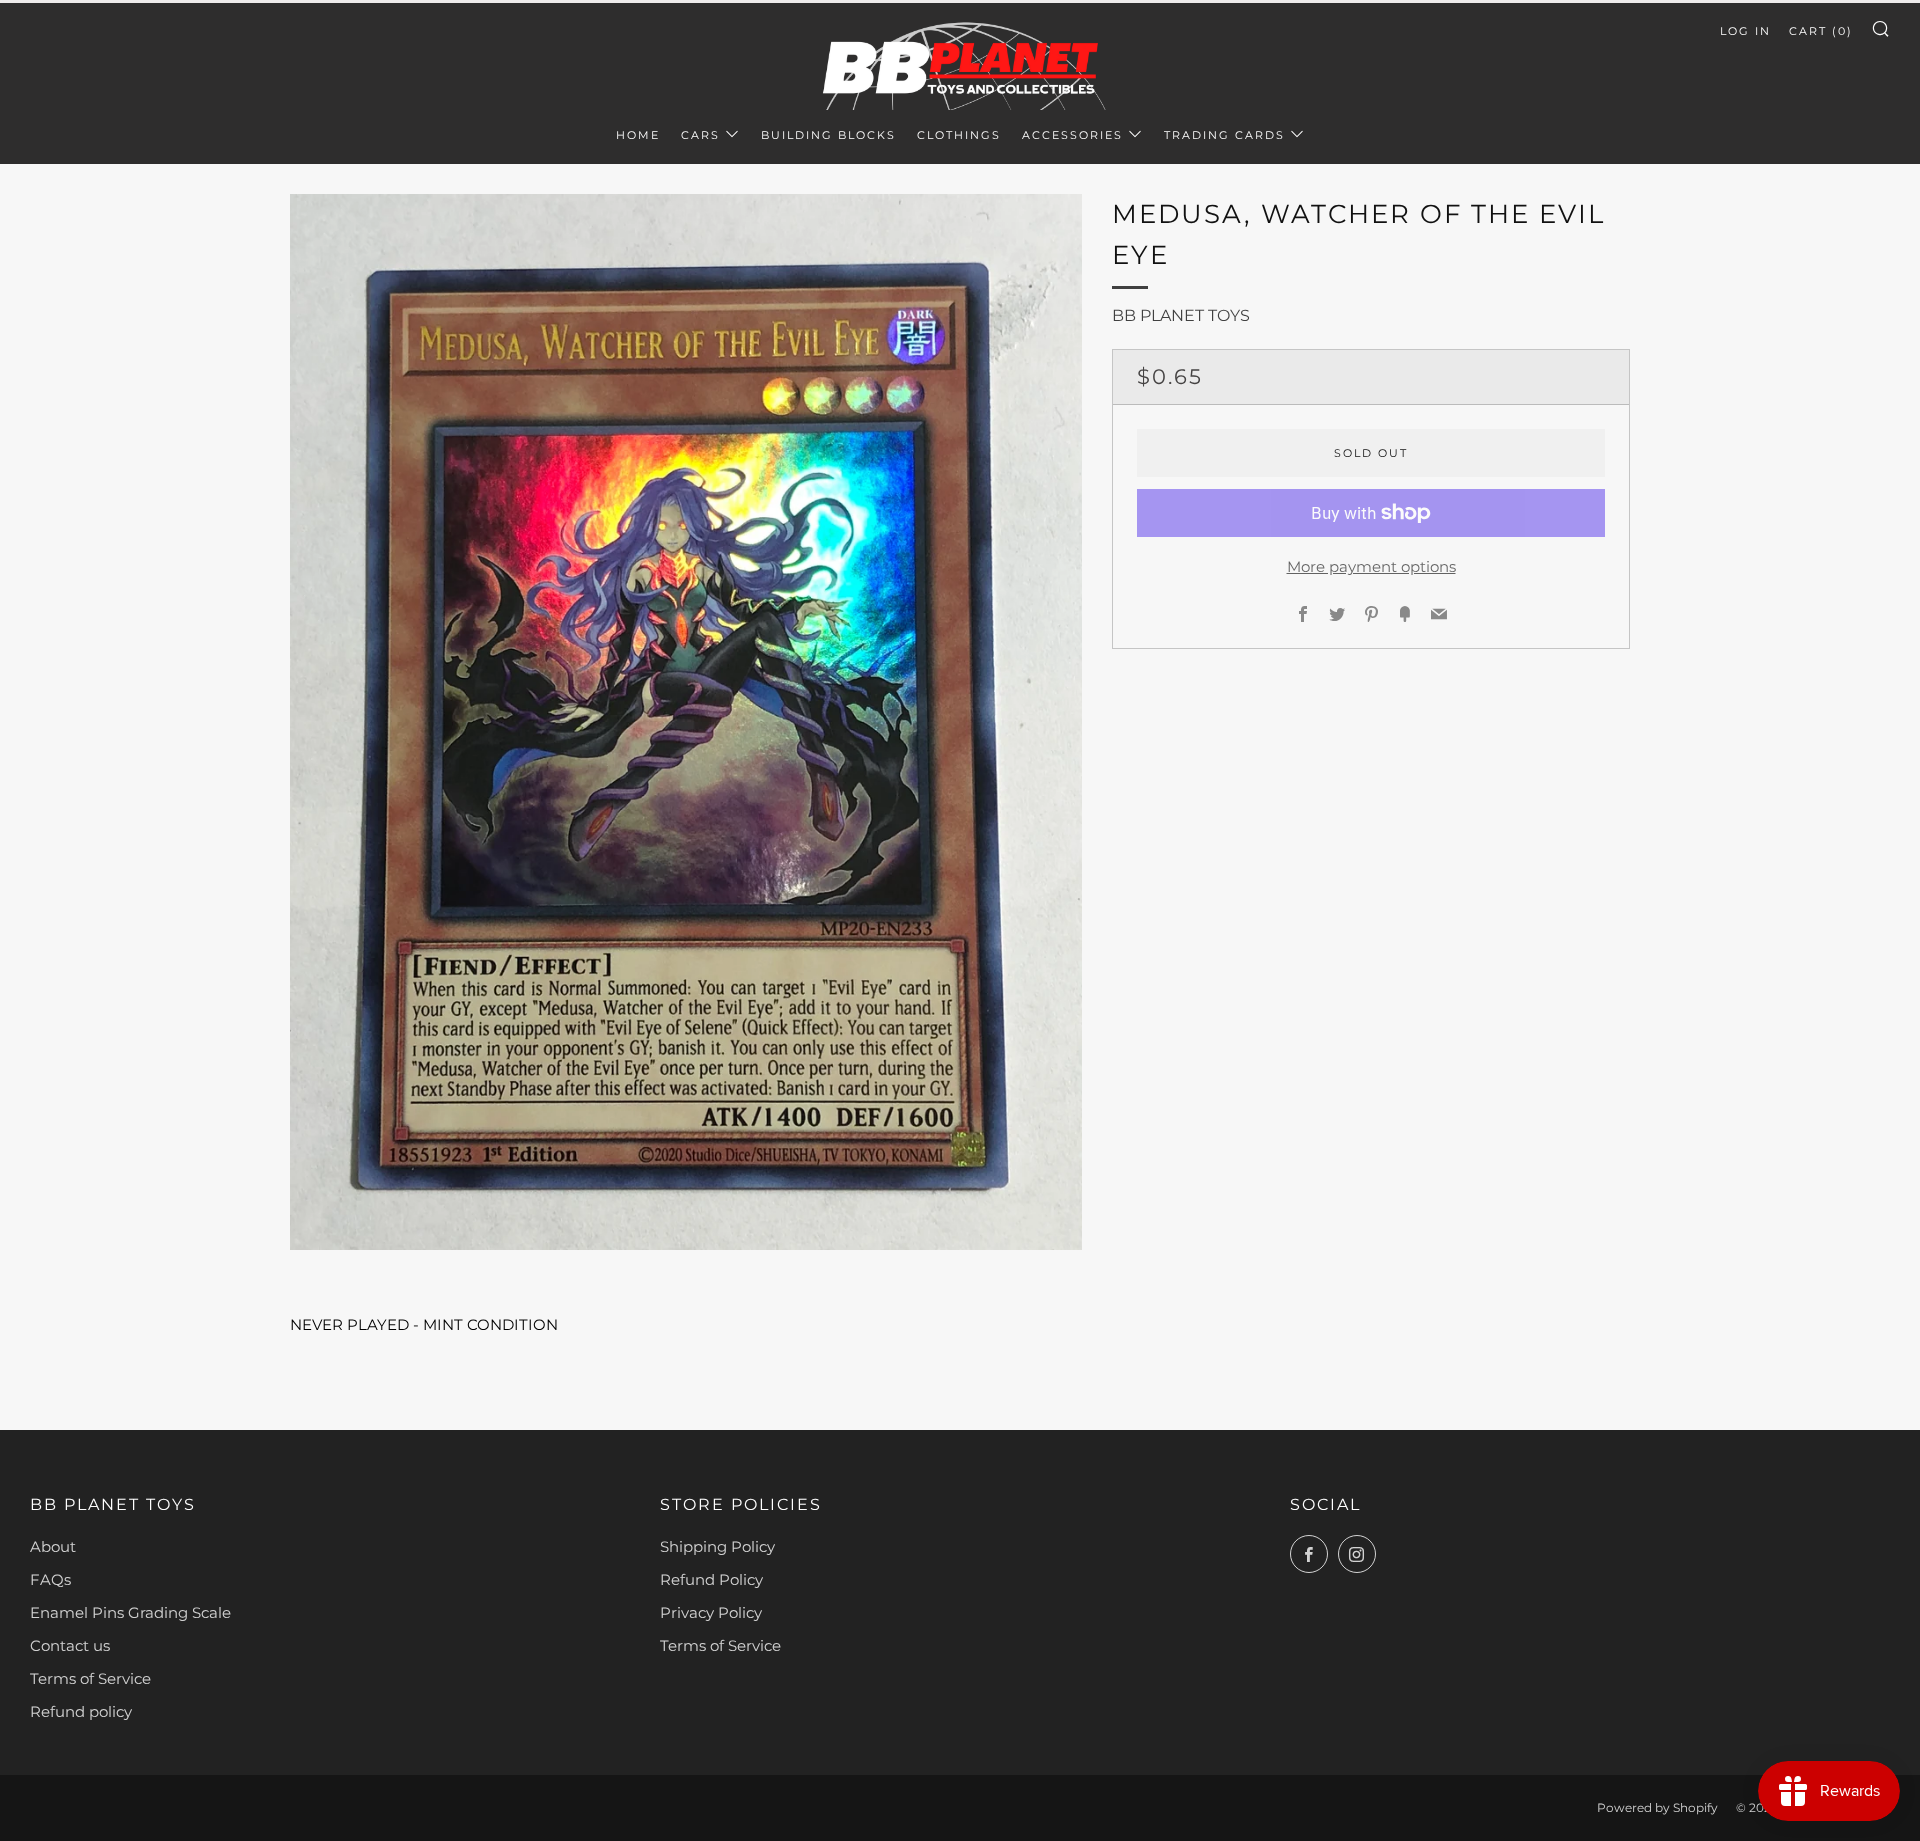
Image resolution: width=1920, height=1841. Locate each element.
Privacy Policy (711, 1612)
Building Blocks (828, 135)
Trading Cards (1224, 135)
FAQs (50, 1579)
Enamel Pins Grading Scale (130, 1612)
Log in (1745, 31)
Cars (700, 135)
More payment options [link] (1371, 566)
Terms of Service (90, 1678)
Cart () (1821, 31)
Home (638, 135)
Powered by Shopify (1657, 1807)
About (53, 1546)
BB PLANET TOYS (1181, 315)
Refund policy (81, 1711)
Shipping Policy (717, 1546)
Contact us (70, 1645)
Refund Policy (711, 1579)
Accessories (1072, 135)
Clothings (959, 135)
